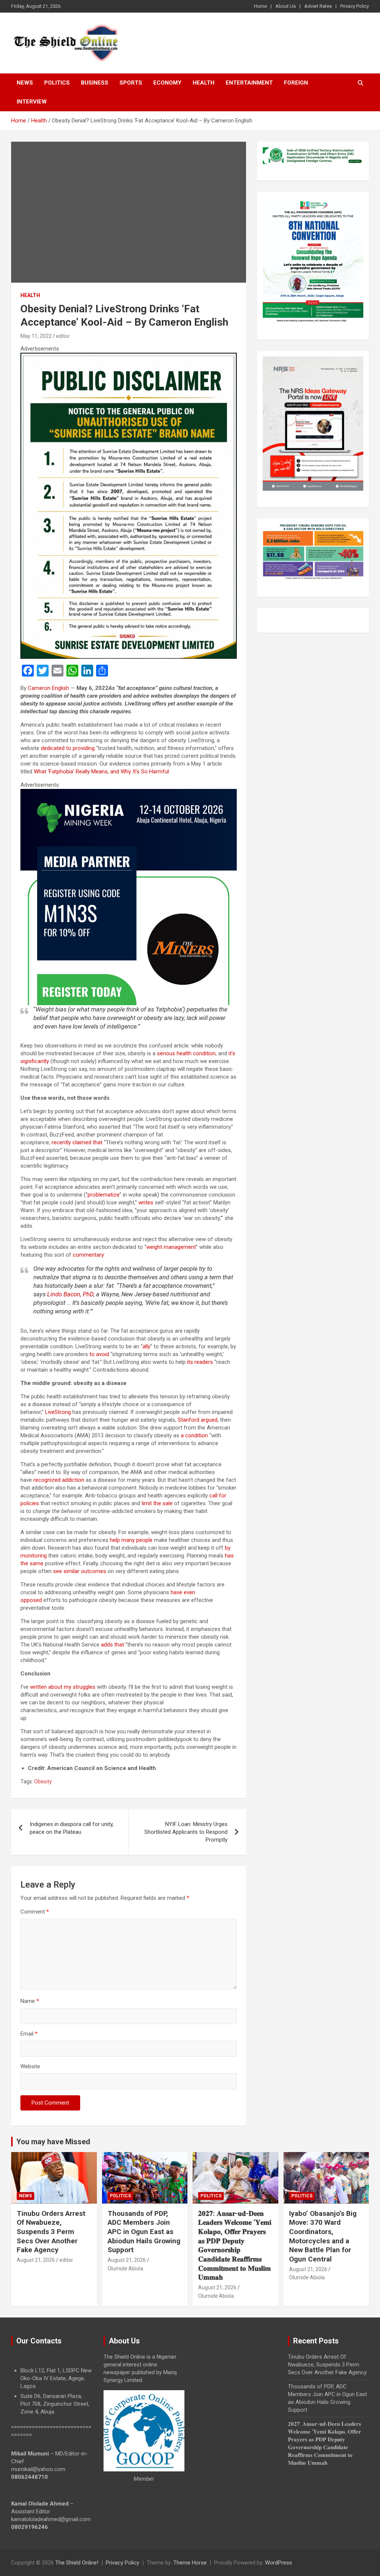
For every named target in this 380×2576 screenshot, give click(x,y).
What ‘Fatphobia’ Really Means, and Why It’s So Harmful (101, 772)
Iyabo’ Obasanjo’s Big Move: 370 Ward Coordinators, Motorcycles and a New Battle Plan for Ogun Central (323, 2236)
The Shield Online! (77, 2563)
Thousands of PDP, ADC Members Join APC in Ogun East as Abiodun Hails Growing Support (144, 2232)
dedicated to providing (68, 748)
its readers (200, 1362)
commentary (88, 1255)
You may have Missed (53, 2142)
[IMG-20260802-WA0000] (129, 793)
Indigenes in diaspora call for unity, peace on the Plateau (72, 1828)
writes (146, 1203)
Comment (35, 1912)
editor (63, 336)
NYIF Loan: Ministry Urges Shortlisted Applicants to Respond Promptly (186, 1832)
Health (204, 83)
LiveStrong (58, 1412)
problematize (104, 1195)
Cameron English (48, 688)
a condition (194, 1435)
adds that (112, 1645)
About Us (286, 6)
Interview (32, 102)
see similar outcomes (80, 1571)
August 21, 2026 (36, 2260)
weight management (171, 1247)
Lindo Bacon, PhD (70, 1294)
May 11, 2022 (36, 336)
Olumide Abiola (125, 2269)
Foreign (296, 83)
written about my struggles (63, 1687)
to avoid (99, 1354)
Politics (57, 83)
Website (30, 2066)
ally (146, 1346)
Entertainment (249, 83)
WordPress (279, 2563)
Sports (131, 83)
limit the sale (157, 1503)
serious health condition (186, 1053)
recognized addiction (59, 1480)
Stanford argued (198, 1420)
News (25, 83)
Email (29, 2034)
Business (95, 83)
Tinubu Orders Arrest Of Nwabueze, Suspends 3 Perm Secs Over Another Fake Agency (51, 2232)
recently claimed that (77, 1142)
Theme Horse (190, 2563)
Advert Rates (318, 6)
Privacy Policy (355, 6)
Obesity (43, 1782)
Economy (167, 83)
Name (30, 2001)
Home (260, 6)
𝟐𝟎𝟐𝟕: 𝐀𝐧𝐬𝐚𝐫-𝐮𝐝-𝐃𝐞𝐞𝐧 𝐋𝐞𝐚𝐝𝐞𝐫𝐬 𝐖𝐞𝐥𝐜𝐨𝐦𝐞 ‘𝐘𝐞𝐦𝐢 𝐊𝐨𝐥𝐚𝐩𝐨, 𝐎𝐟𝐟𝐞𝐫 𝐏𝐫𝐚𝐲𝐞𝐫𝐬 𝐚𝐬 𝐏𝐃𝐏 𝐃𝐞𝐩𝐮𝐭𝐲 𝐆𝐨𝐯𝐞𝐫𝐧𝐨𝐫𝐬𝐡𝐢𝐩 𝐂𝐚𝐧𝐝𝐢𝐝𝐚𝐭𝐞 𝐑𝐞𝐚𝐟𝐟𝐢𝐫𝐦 (235, 2246)
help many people (131, 1540)
